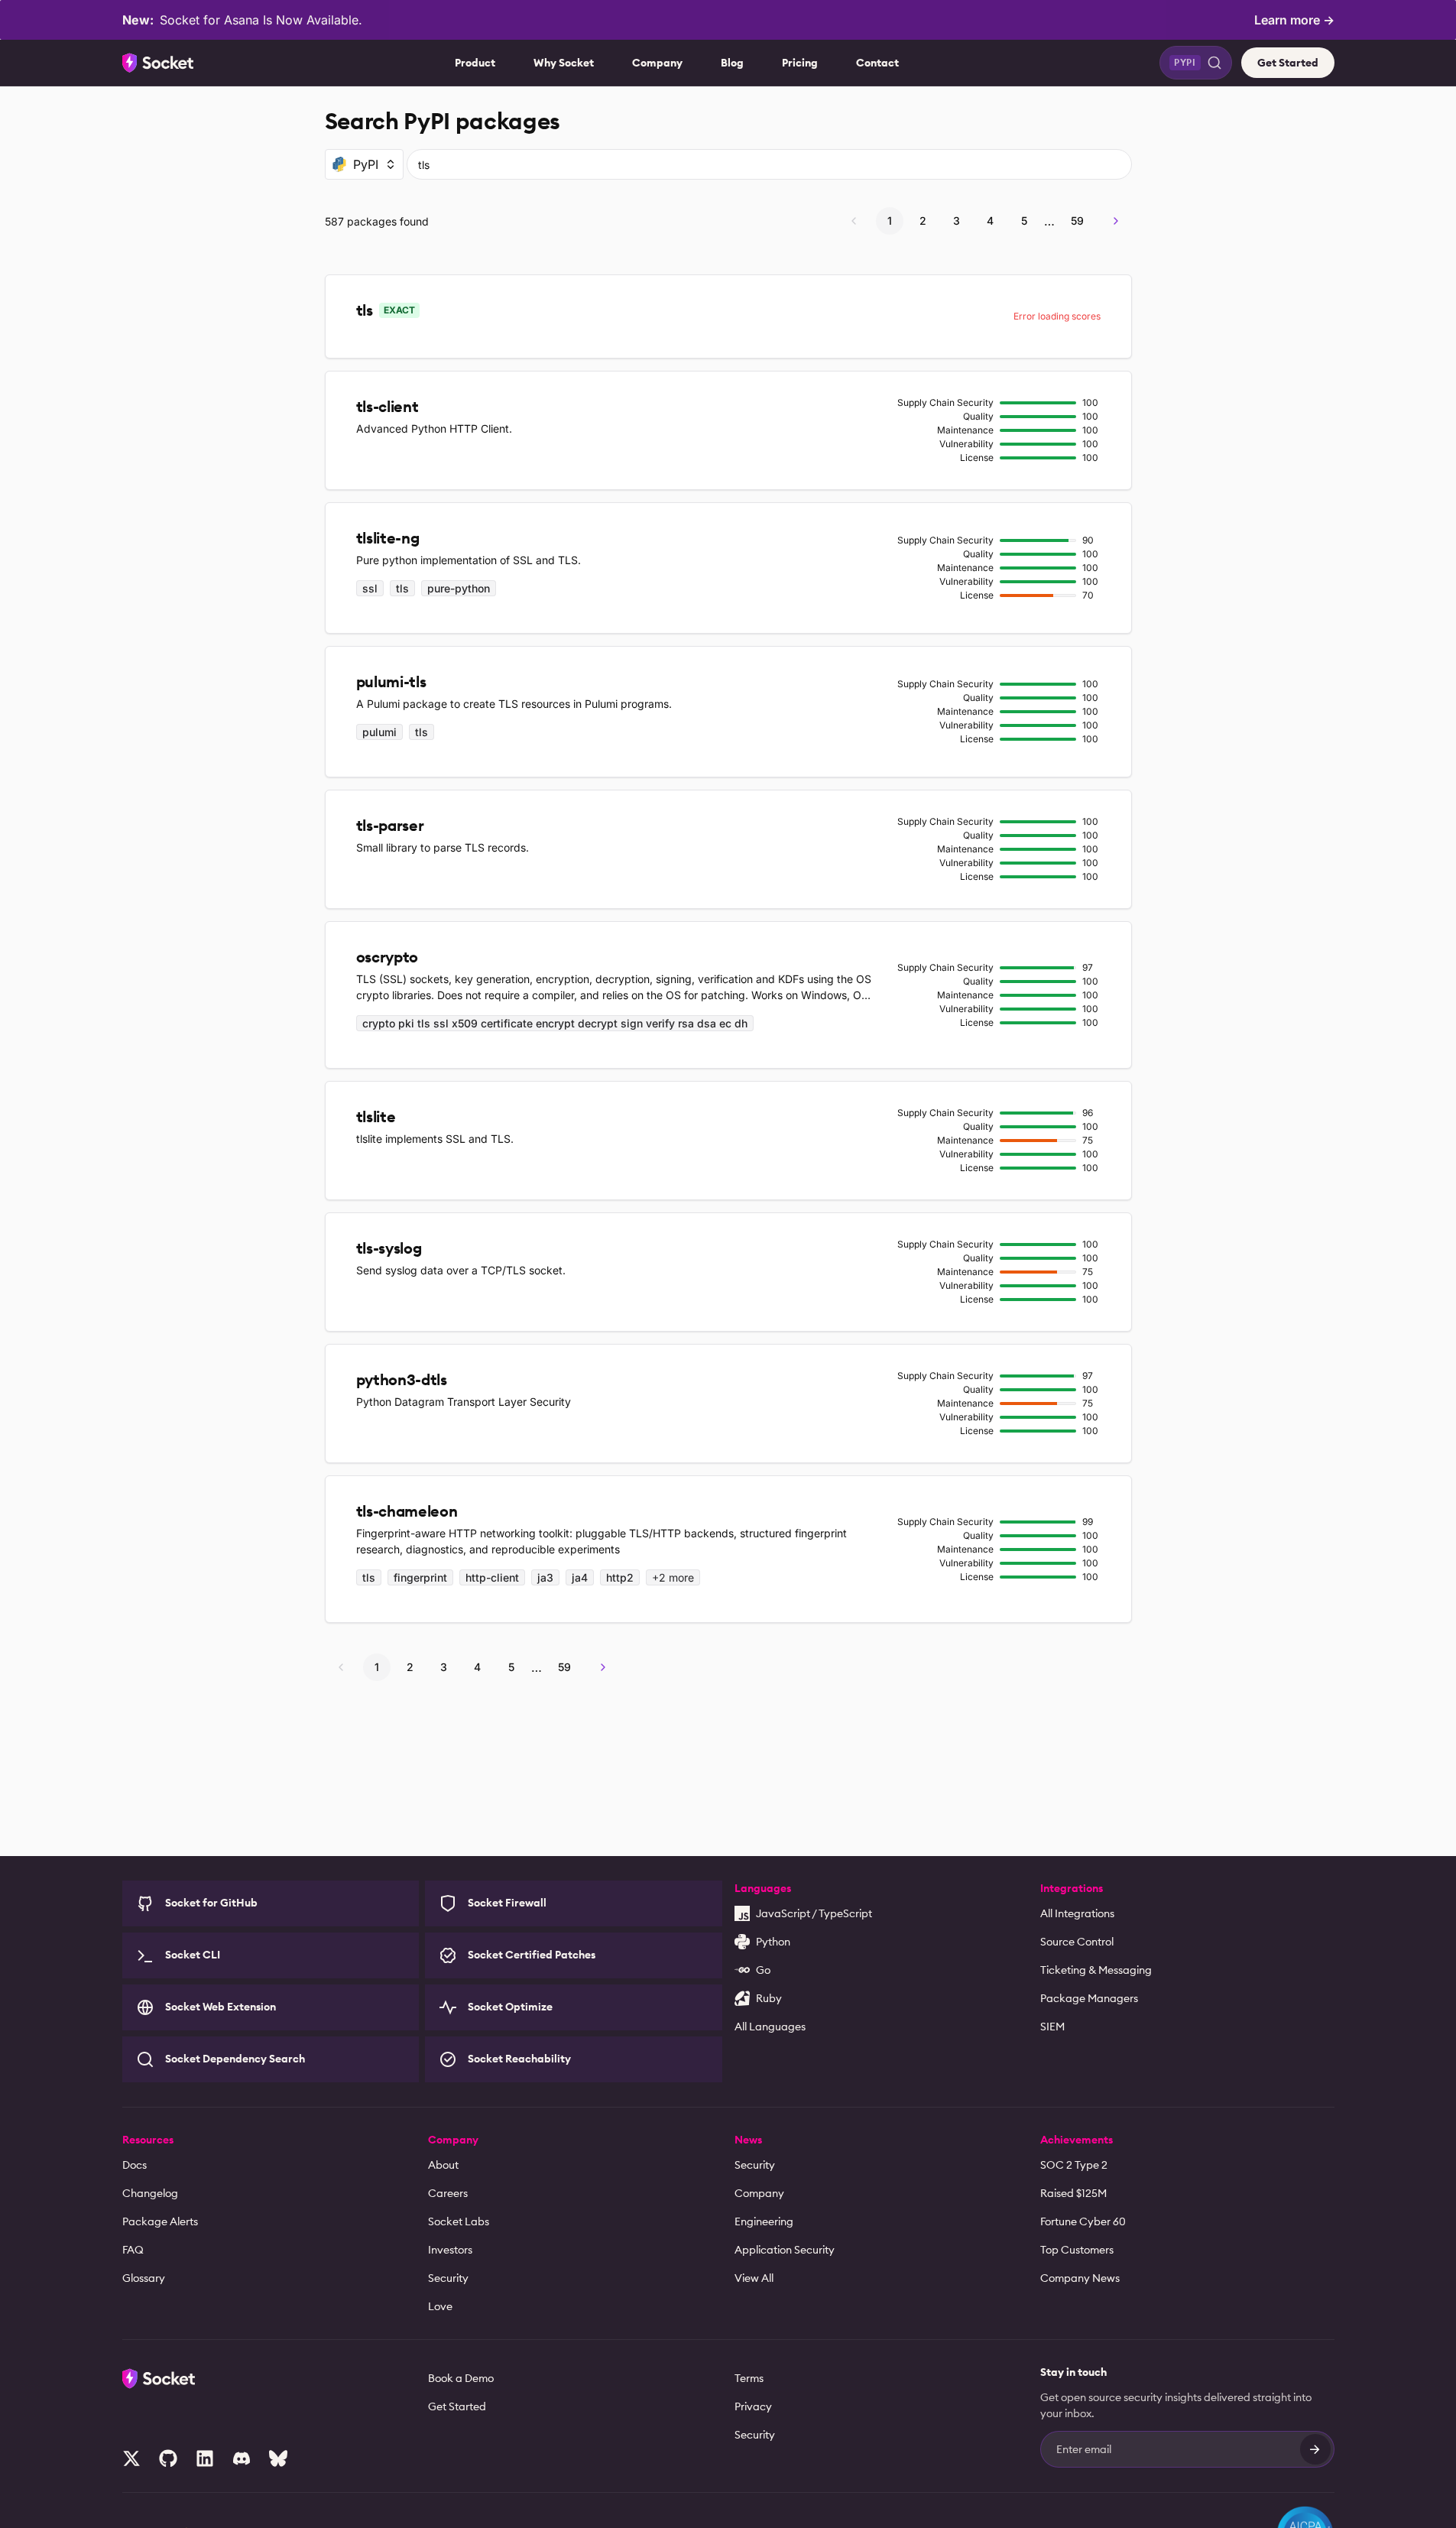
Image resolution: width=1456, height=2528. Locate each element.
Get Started (1288, 63)
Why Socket (564, 63)
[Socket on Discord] (242, 2458)
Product (475, 63)
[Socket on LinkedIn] (205, 2458)
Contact (877, 63)
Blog (732, 63)
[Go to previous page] (854, 221)
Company (657, 63)
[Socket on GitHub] (168, 2458)
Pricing (800, 63)
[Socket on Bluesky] (278, 2458)
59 (1077, 221)
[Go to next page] (1116, 221)
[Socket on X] (131, 2458)
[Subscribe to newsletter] (1315, 2449)
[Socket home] (158, 63)
